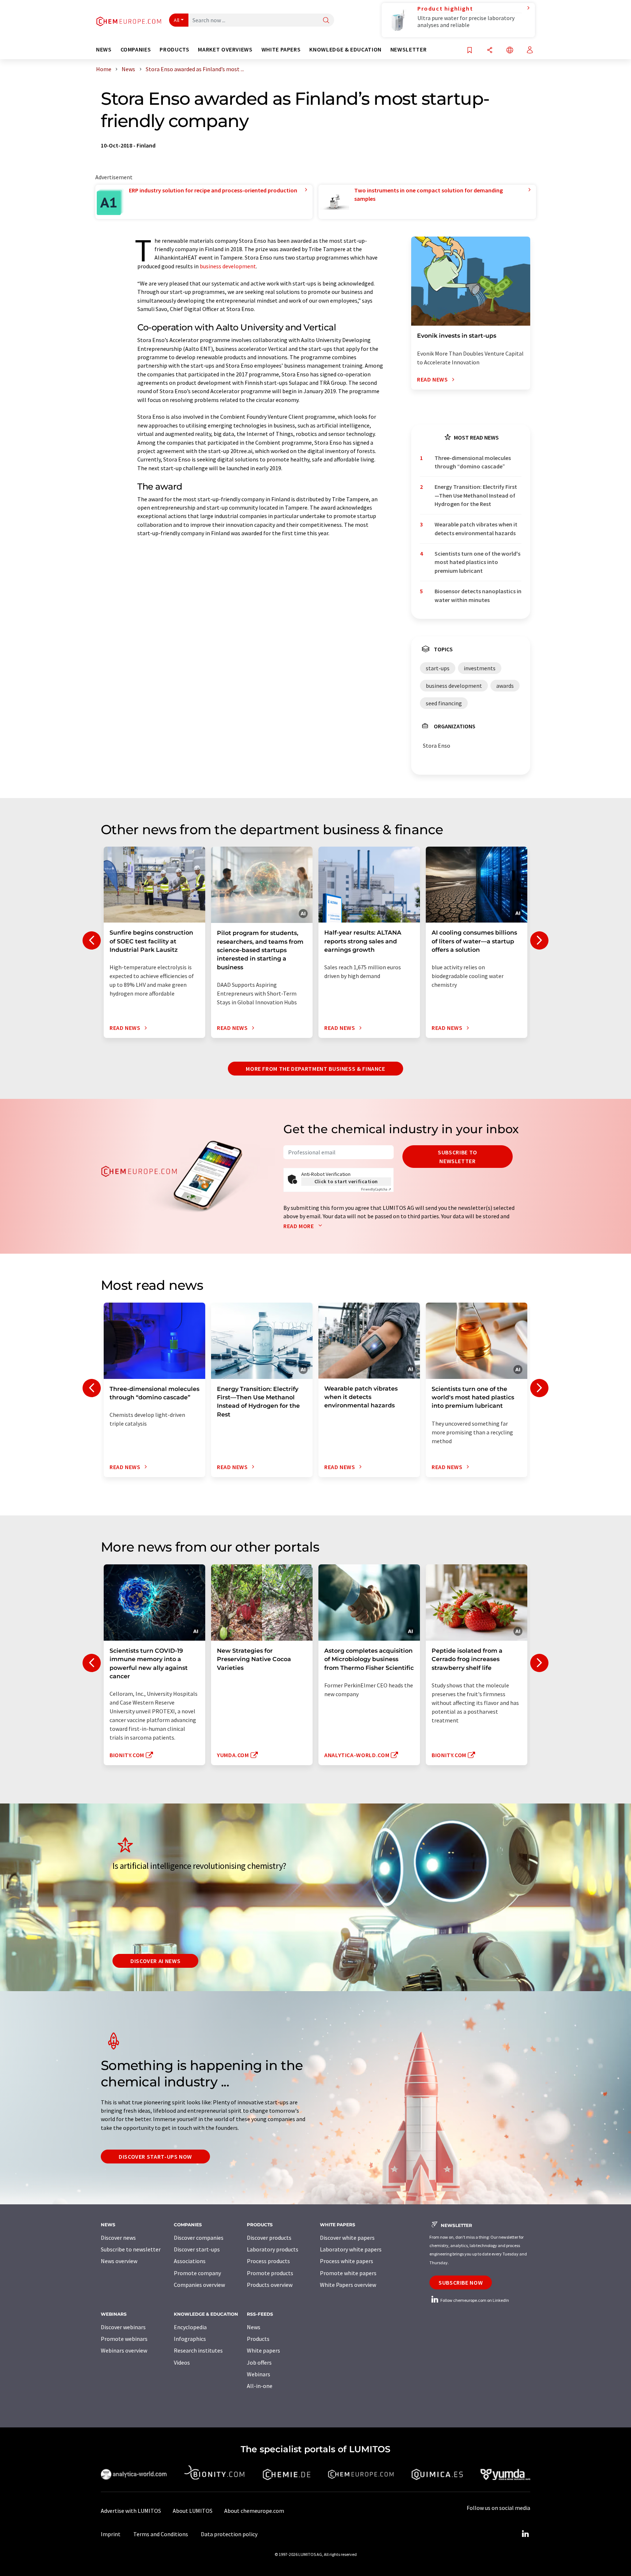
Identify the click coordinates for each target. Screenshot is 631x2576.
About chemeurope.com (254, 2511)
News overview (119, 2261)
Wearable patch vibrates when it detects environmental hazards (476, 528)
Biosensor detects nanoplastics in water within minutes (478, 595)
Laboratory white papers (351, 2249)
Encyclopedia (190, 2327)
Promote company (197, 2273)
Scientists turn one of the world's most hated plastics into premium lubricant (477, 562)
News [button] (104, 49)
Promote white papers (348, 2273)
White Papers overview (348, 2285)
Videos (182, 2362)
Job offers (259, 2362)
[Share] (490, 51)
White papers (263, 2350)
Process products (268, 2261)
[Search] (326, 21)
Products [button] (174, 49)
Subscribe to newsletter (458, 1157)
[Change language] (510, 51)
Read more (299, 1226)
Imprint (111, 2534)
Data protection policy (229, 2534)
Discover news (118, 2238)
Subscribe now (461, 2282)
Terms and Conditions (161, 2534)
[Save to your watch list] (470, 51)
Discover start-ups (197, 2249)
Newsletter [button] (408, 49)
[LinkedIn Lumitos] (525, 2534)
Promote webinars (124, 2339)
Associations (190, 2261)
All (177, 20)
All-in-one (260, 2386)
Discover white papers (347, 2238)
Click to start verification (346, 1181)
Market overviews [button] (225, 49)
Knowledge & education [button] (345, 49)
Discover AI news (155, 1961)
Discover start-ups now (155, 2157)
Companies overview (199, 2285)
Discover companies (199, 2238)
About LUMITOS (193, 2511)
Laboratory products (273, 2249)
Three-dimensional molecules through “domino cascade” (473, 462)
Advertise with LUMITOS (131, 2511)
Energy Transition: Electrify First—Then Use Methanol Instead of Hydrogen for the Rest (476, 495)
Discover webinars (123, 2327)
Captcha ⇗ (376, 1189)
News (254, 2327)
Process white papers (347, 2261)
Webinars (259, 2374)
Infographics (190, 2339)
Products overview (270, 2285)
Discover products (269, 2238)
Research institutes (198, 2350)
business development (228, 266)
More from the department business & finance (315, 1069)
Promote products (270, 2273)
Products (258, 2339)
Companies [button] (136, 49)
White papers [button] (281, 49)
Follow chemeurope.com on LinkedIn (474, 2300)
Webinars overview (124, 2350)
